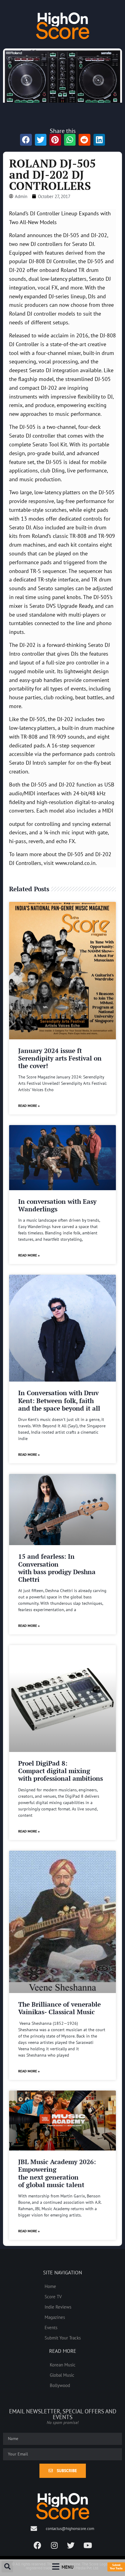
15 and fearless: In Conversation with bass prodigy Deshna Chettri (57, 1568)
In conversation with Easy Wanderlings (57, 1205)
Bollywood (60, 2385)
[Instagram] (54, 2545)
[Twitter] (71, 2545)
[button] (7, 2567)
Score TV (53, 2296)
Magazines (55, 2317)
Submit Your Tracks (63, 2338)
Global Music (62, 2375)
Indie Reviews (58, 2307)
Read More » (29, 1106)
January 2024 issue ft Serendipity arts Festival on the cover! (60, 1058)
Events (51, 2327)
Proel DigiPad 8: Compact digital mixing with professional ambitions (61, 1771)
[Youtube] (88, 2545)
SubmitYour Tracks (116, 2567)
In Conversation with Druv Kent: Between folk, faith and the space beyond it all (59, 1400)
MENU (68, 2567)
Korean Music (63, 2365)
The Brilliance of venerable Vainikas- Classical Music (59, 2008)
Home (50, 2286)
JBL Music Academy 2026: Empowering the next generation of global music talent (57, 2173)
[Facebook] (38, 2545)
